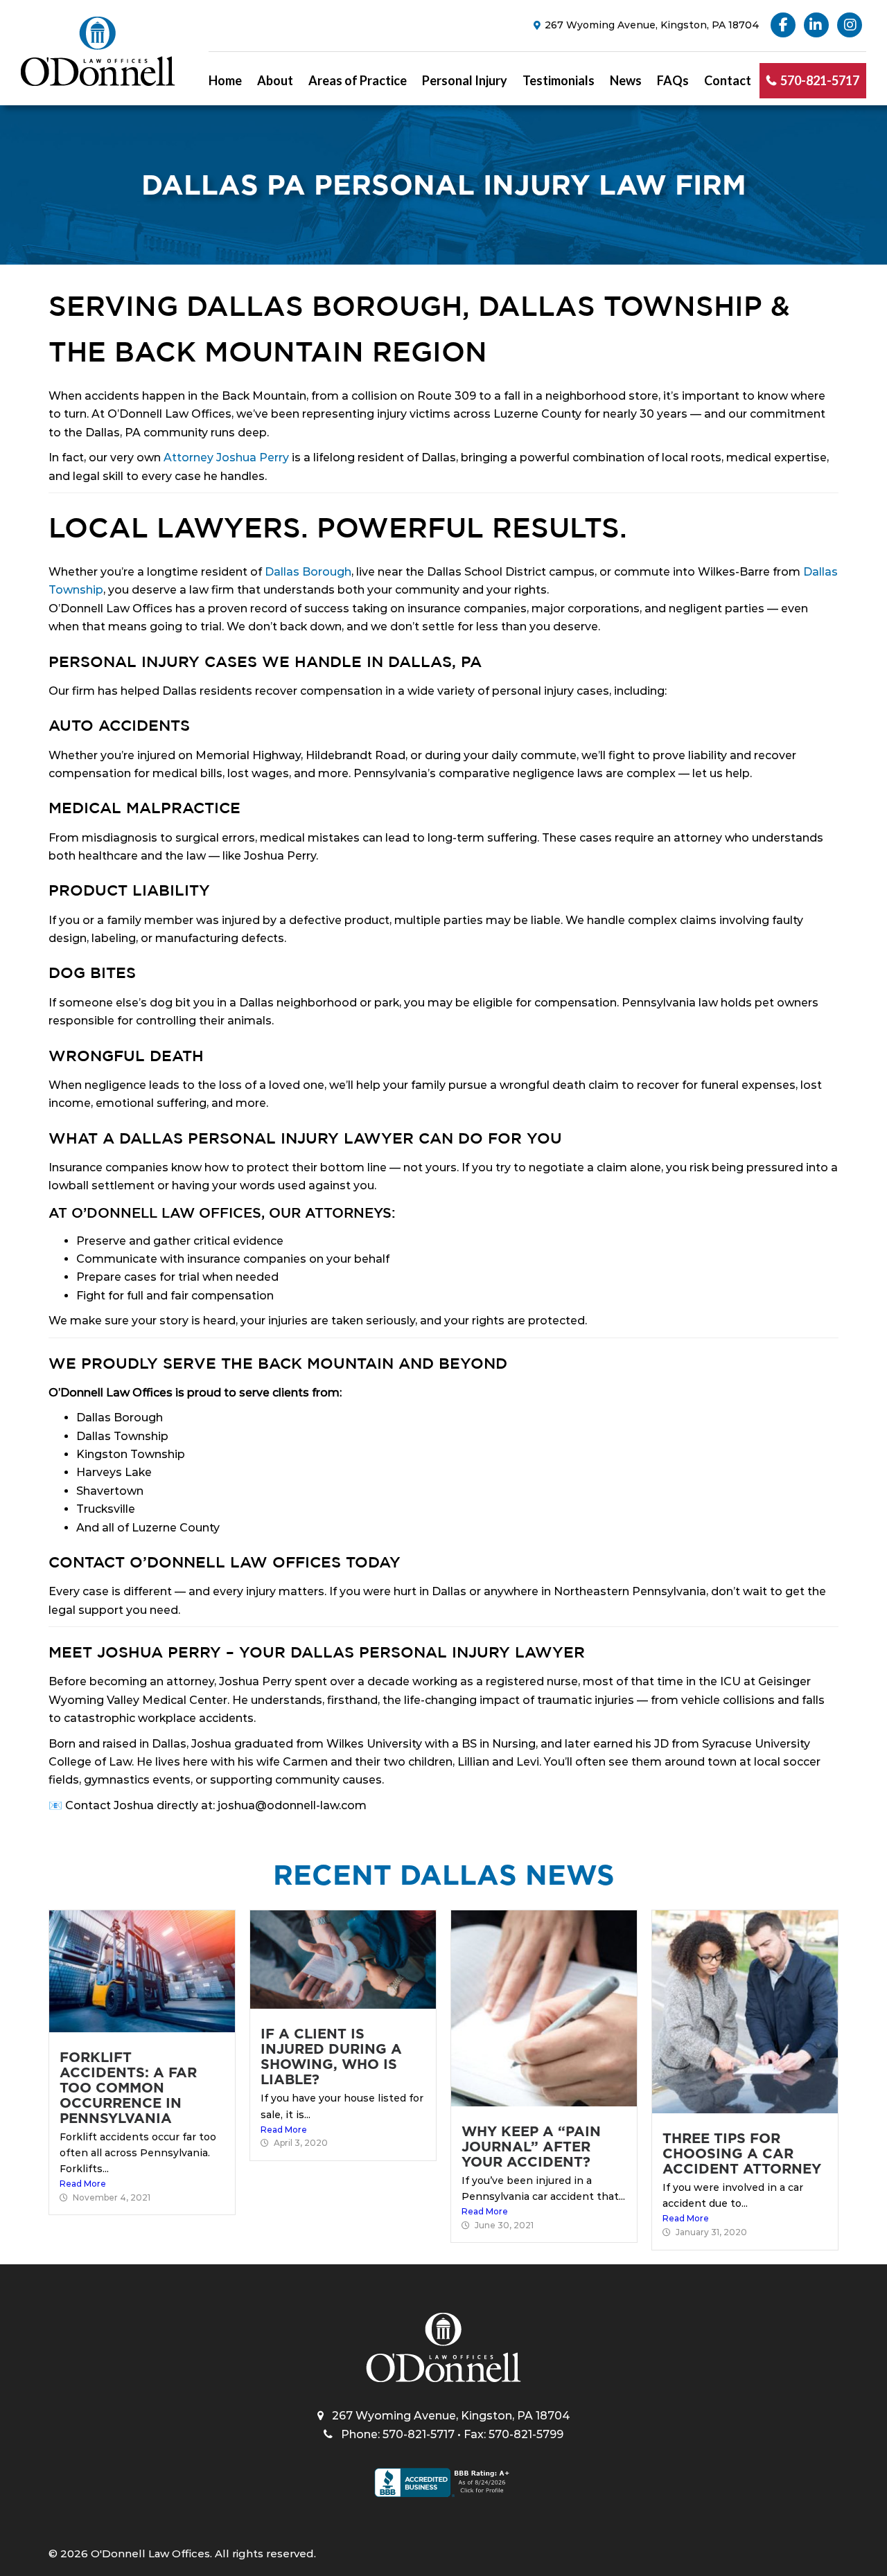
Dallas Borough (308, 572)
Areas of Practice (358, 80)
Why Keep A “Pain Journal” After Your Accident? (531, 2147)
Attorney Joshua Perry (226, 458)
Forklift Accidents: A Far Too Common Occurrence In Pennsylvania (128, 2088)
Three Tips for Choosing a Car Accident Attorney (742, 2153)
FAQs (673, 80)
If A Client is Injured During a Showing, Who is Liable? (331, 2057)
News (626, 80)
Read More (83, 2184)
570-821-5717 (820, 80)
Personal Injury (465, 80)
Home (225, 80)
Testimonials (559, 80)
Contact (728, 80)
